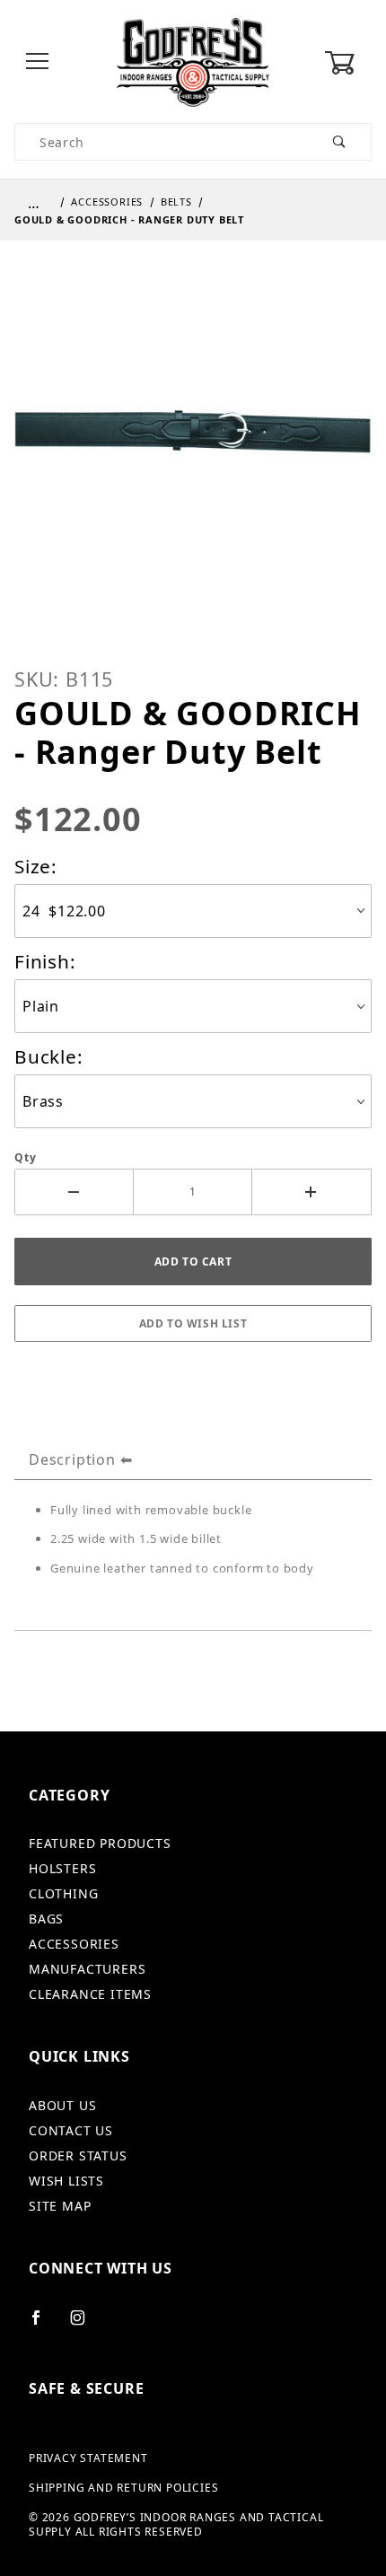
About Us (62, 2105)
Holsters (62, 1868)
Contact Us (71, 2130)
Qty (25, 1158)
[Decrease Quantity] (74, 1192)
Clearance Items (90, 1994)
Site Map (60, 2206)
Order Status (78, 2155)
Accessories (74, 1944)
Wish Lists (66, 2181)
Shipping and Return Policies (123, 2488)
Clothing (63, 1893)
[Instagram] (85, 2325)
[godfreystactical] (193, 61)
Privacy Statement (88, 2458)
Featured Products (100, 1843)
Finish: (45, 961)
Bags (46, 1919)
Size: (36, 866)
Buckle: (49, 1056)
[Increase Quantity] (312, 1192)
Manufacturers (87, 1969)
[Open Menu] (38, 62)
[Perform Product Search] (340, 142)
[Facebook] (44, 2325)
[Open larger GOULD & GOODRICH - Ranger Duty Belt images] (193, 446)
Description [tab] (72, 1459)
